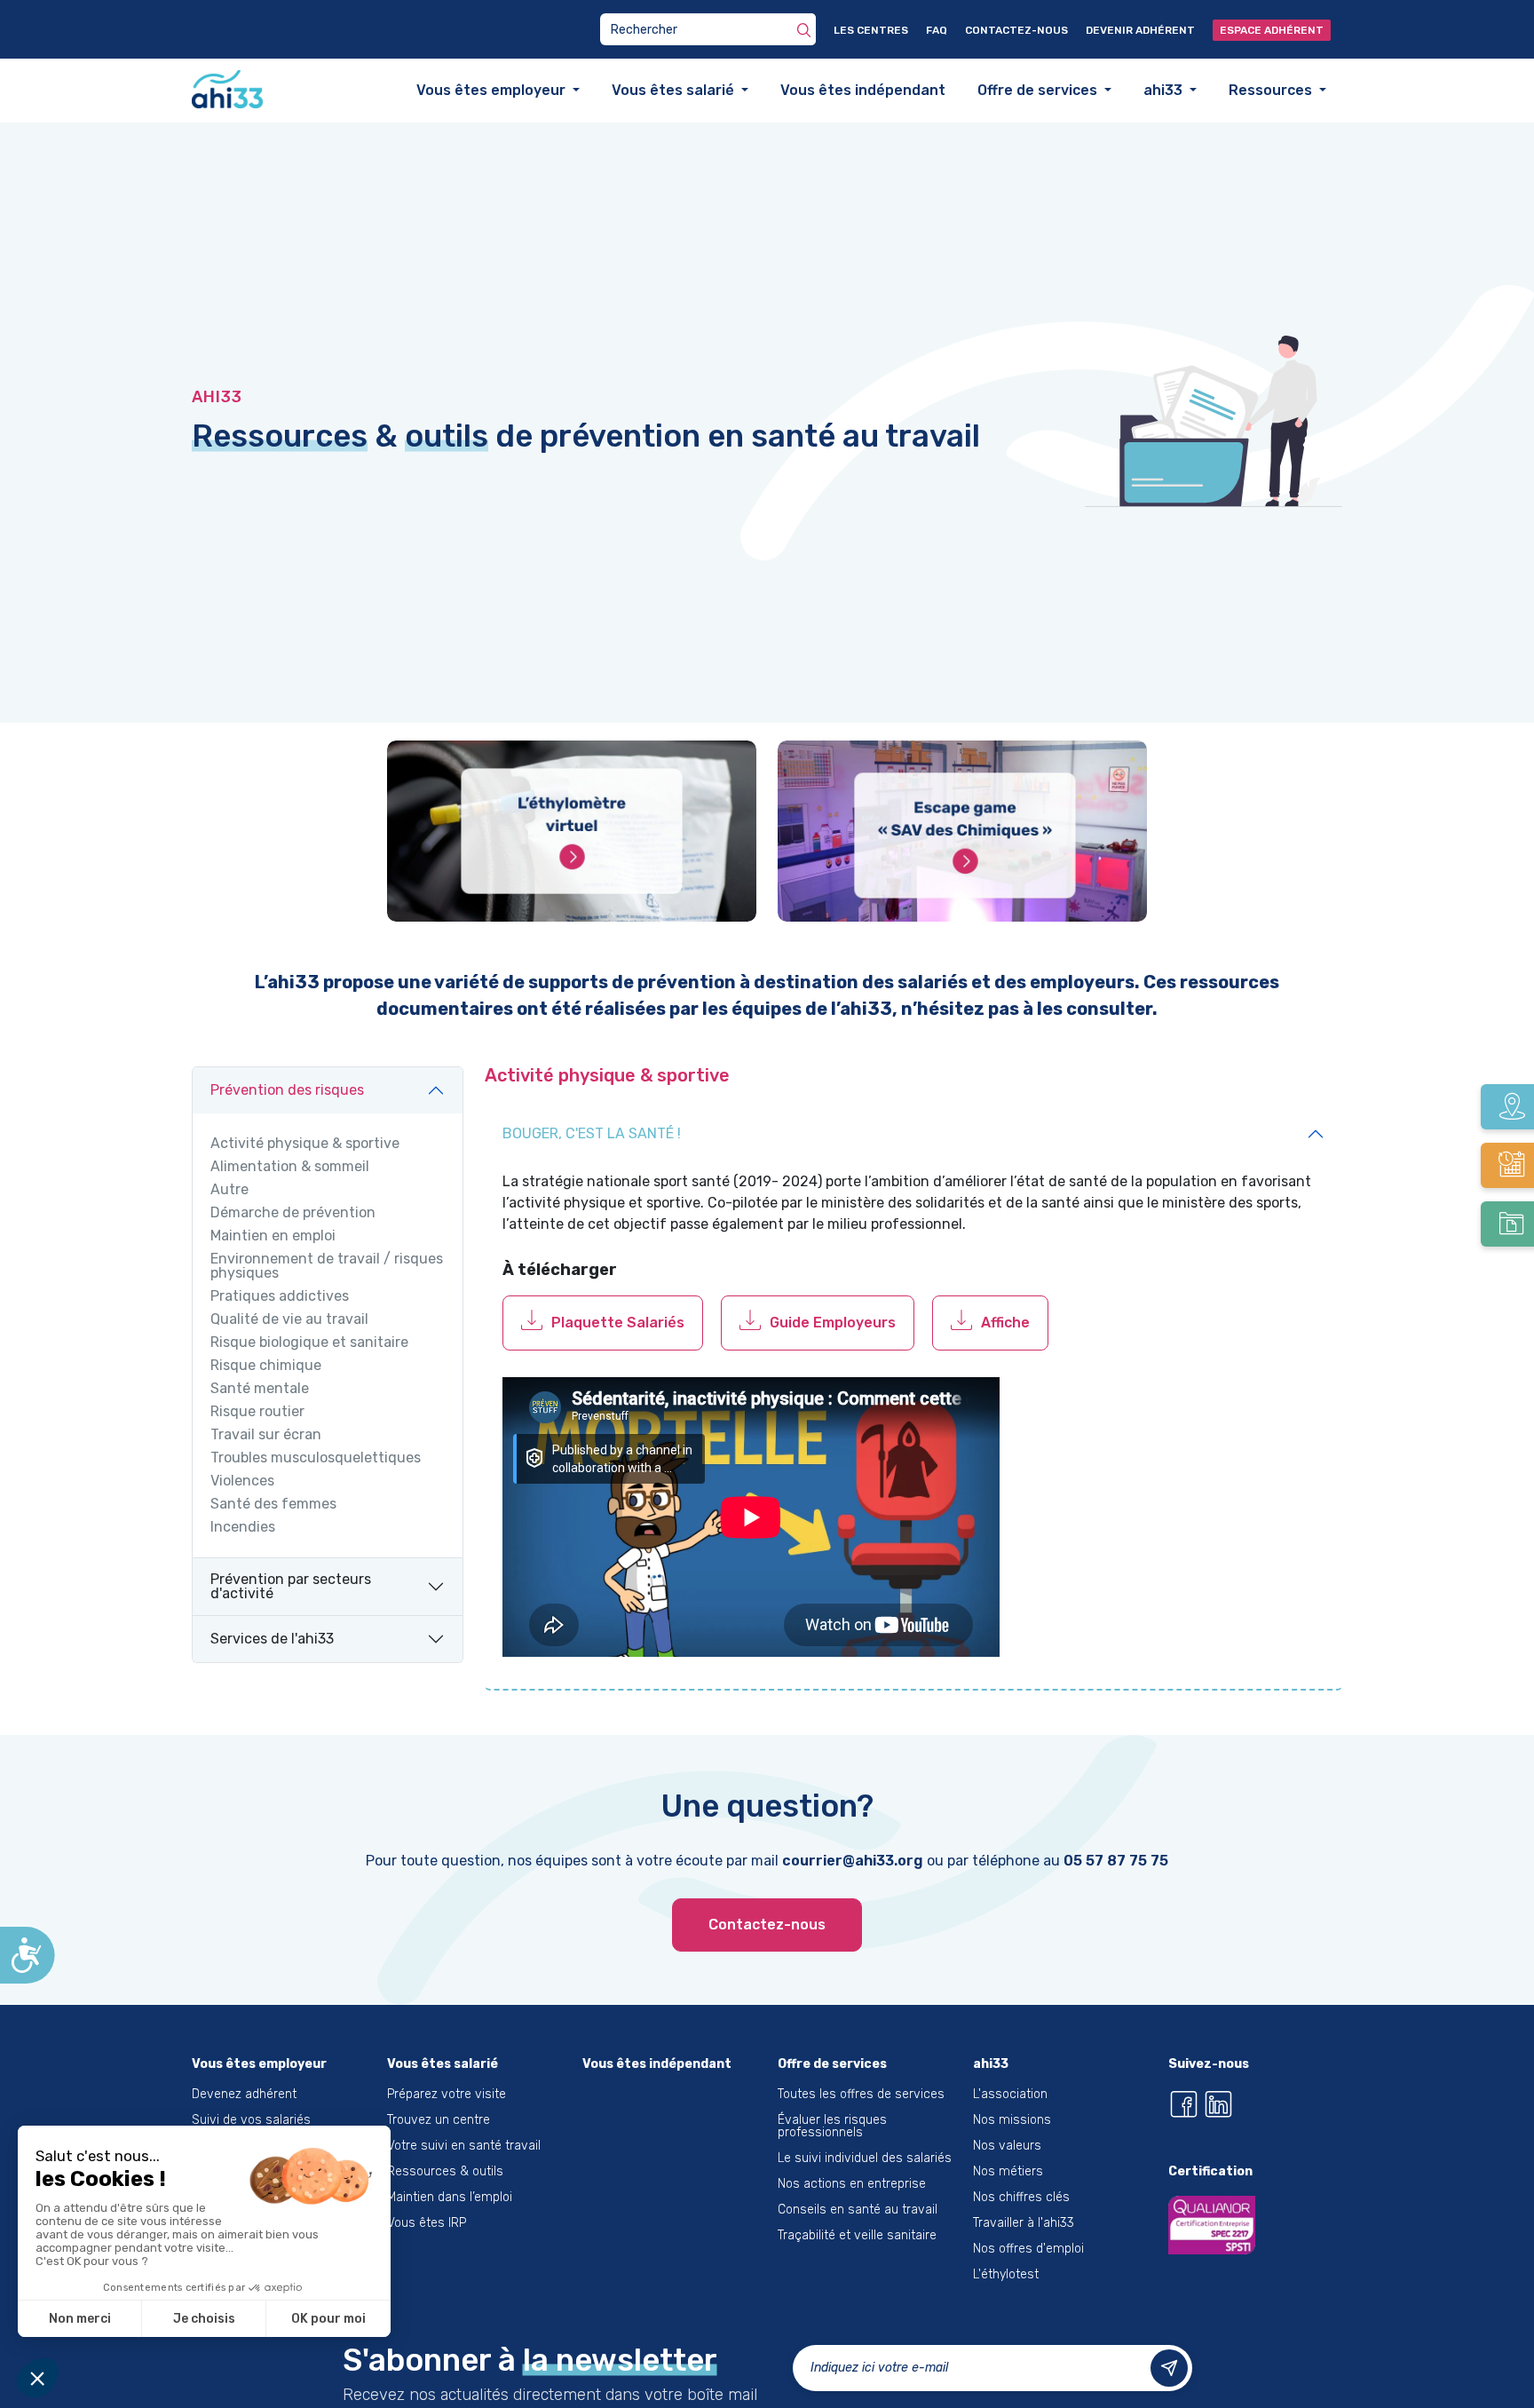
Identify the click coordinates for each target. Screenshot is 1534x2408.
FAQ (937, 30)
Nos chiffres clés (1021, 2199)
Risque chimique (266, 1367)
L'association (1010, 2096)
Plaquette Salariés (618, 1324)
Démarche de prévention (293, 1215)
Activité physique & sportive (305, 1145)
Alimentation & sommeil (290, 1168)
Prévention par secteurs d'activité (291, 1588)
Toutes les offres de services (861, 2096)
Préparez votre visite (447, 2096)
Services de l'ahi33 (272, 1640)
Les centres (871, 30)
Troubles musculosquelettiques (316, 1460)
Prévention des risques (287, 1092)
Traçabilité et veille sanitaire (857, 2237)
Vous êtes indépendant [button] (863, 90)
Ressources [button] (1272, 90)
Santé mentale (260, 1390)
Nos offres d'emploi (1028, 2250)
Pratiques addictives (280, 1298)
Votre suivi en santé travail (464, 2147)
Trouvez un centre (439, 2122)
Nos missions (1012, 2122)
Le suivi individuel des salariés (865, 2160)
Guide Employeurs (833, 1324)
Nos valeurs (1007, 2147)
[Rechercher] (804, 29)
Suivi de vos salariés (251, 2122)
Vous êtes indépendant (657, 2066)
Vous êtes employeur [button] (493, 90)
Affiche (1005, 1324)
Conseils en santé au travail (858, 2211)
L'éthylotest (1006, 2276)
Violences (242, 1483)
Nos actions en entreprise (852, 2186)
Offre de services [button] (1039, 90)
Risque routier (257, 1414)
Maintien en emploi (273, 1238)
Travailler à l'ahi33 (1024, 2225)
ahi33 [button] (1165, 90)
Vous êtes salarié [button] (675, 90)
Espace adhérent (1272, 30)
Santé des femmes (273, 1506)
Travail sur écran (266, 1437)
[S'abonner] (1169, 2370)
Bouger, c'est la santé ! (592, 1135)
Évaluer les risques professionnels (832, 2128)
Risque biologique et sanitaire (309, 1344)
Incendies (243, 1529)
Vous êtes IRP (427, 2225)
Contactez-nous (1016, 30)
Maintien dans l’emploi (450, 2199)
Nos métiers (1008, 2173)
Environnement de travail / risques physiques (327, 1268)
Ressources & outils (445, 2173)
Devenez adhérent (244, 2096)
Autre (229, 1192)
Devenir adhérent (1140, 30)
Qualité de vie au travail (289, 1321)
